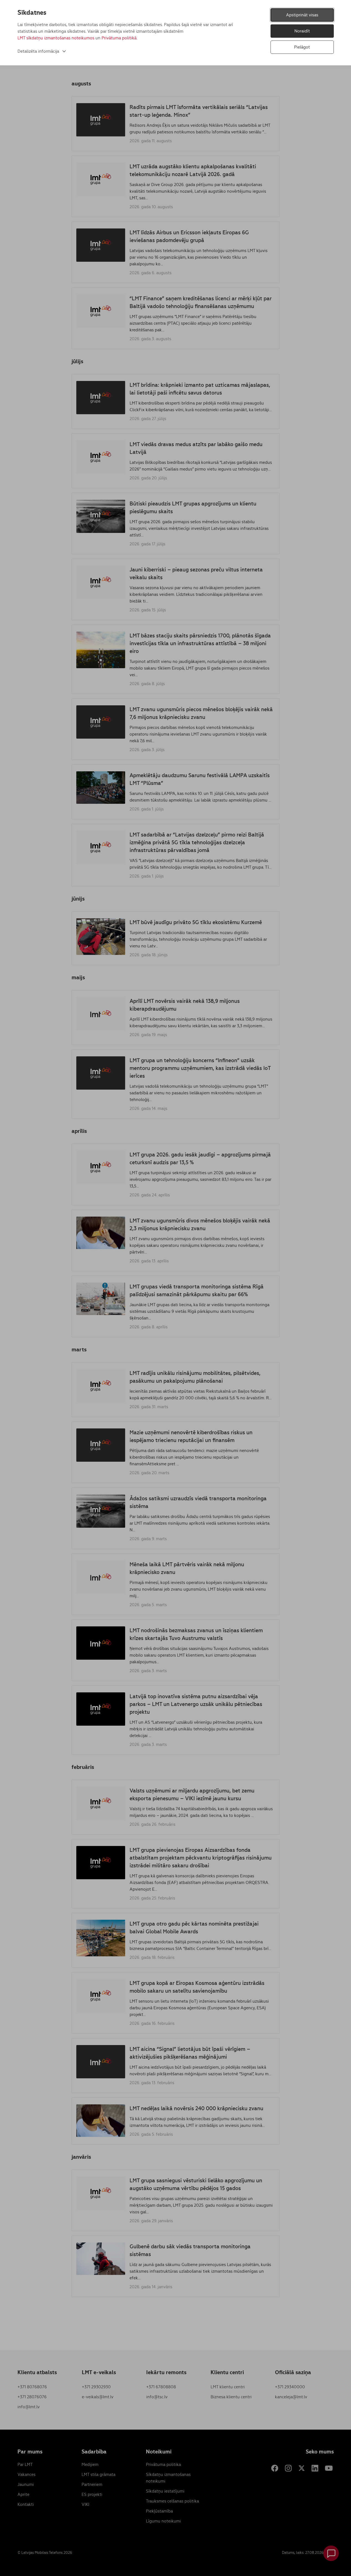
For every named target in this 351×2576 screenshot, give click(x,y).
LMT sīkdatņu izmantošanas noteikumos (56, 38)
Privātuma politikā (119, 38)
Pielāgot (302, 47)
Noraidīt (302, 31)
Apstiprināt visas (302, 15)
